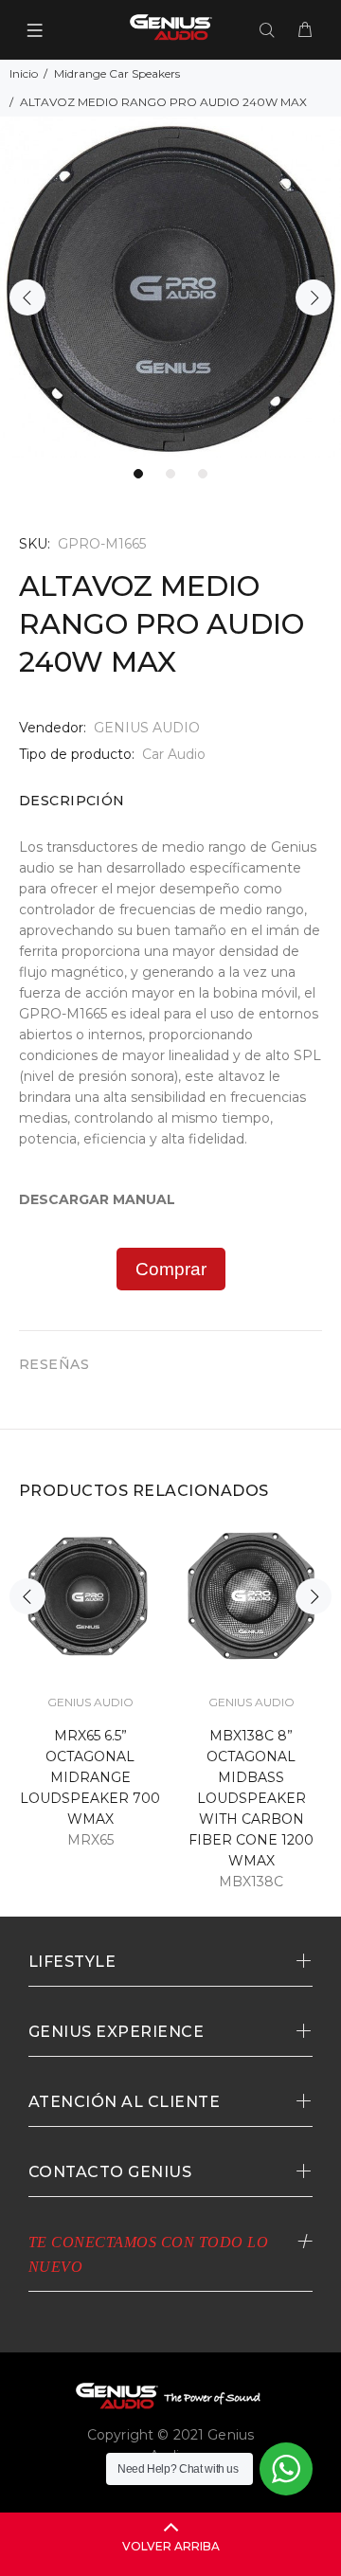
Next (314, 297)
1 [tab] (138, 474)
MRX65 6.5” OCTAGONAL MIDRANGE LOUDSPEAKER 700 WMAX (90, 1777)
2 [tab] (170, 474)
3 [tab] (203, 474)
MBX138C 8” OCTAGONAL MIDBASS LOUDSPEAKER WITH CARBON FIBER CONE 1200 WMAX (251, 1798)
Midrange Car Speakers (117, 73)
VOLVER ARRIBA (171, 2546)
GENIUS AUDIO (147, 728)
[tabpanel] (170, 287)
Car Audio (174, 754)
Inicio (24, 73)
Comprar (171, 1269)
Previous (27, 297)
